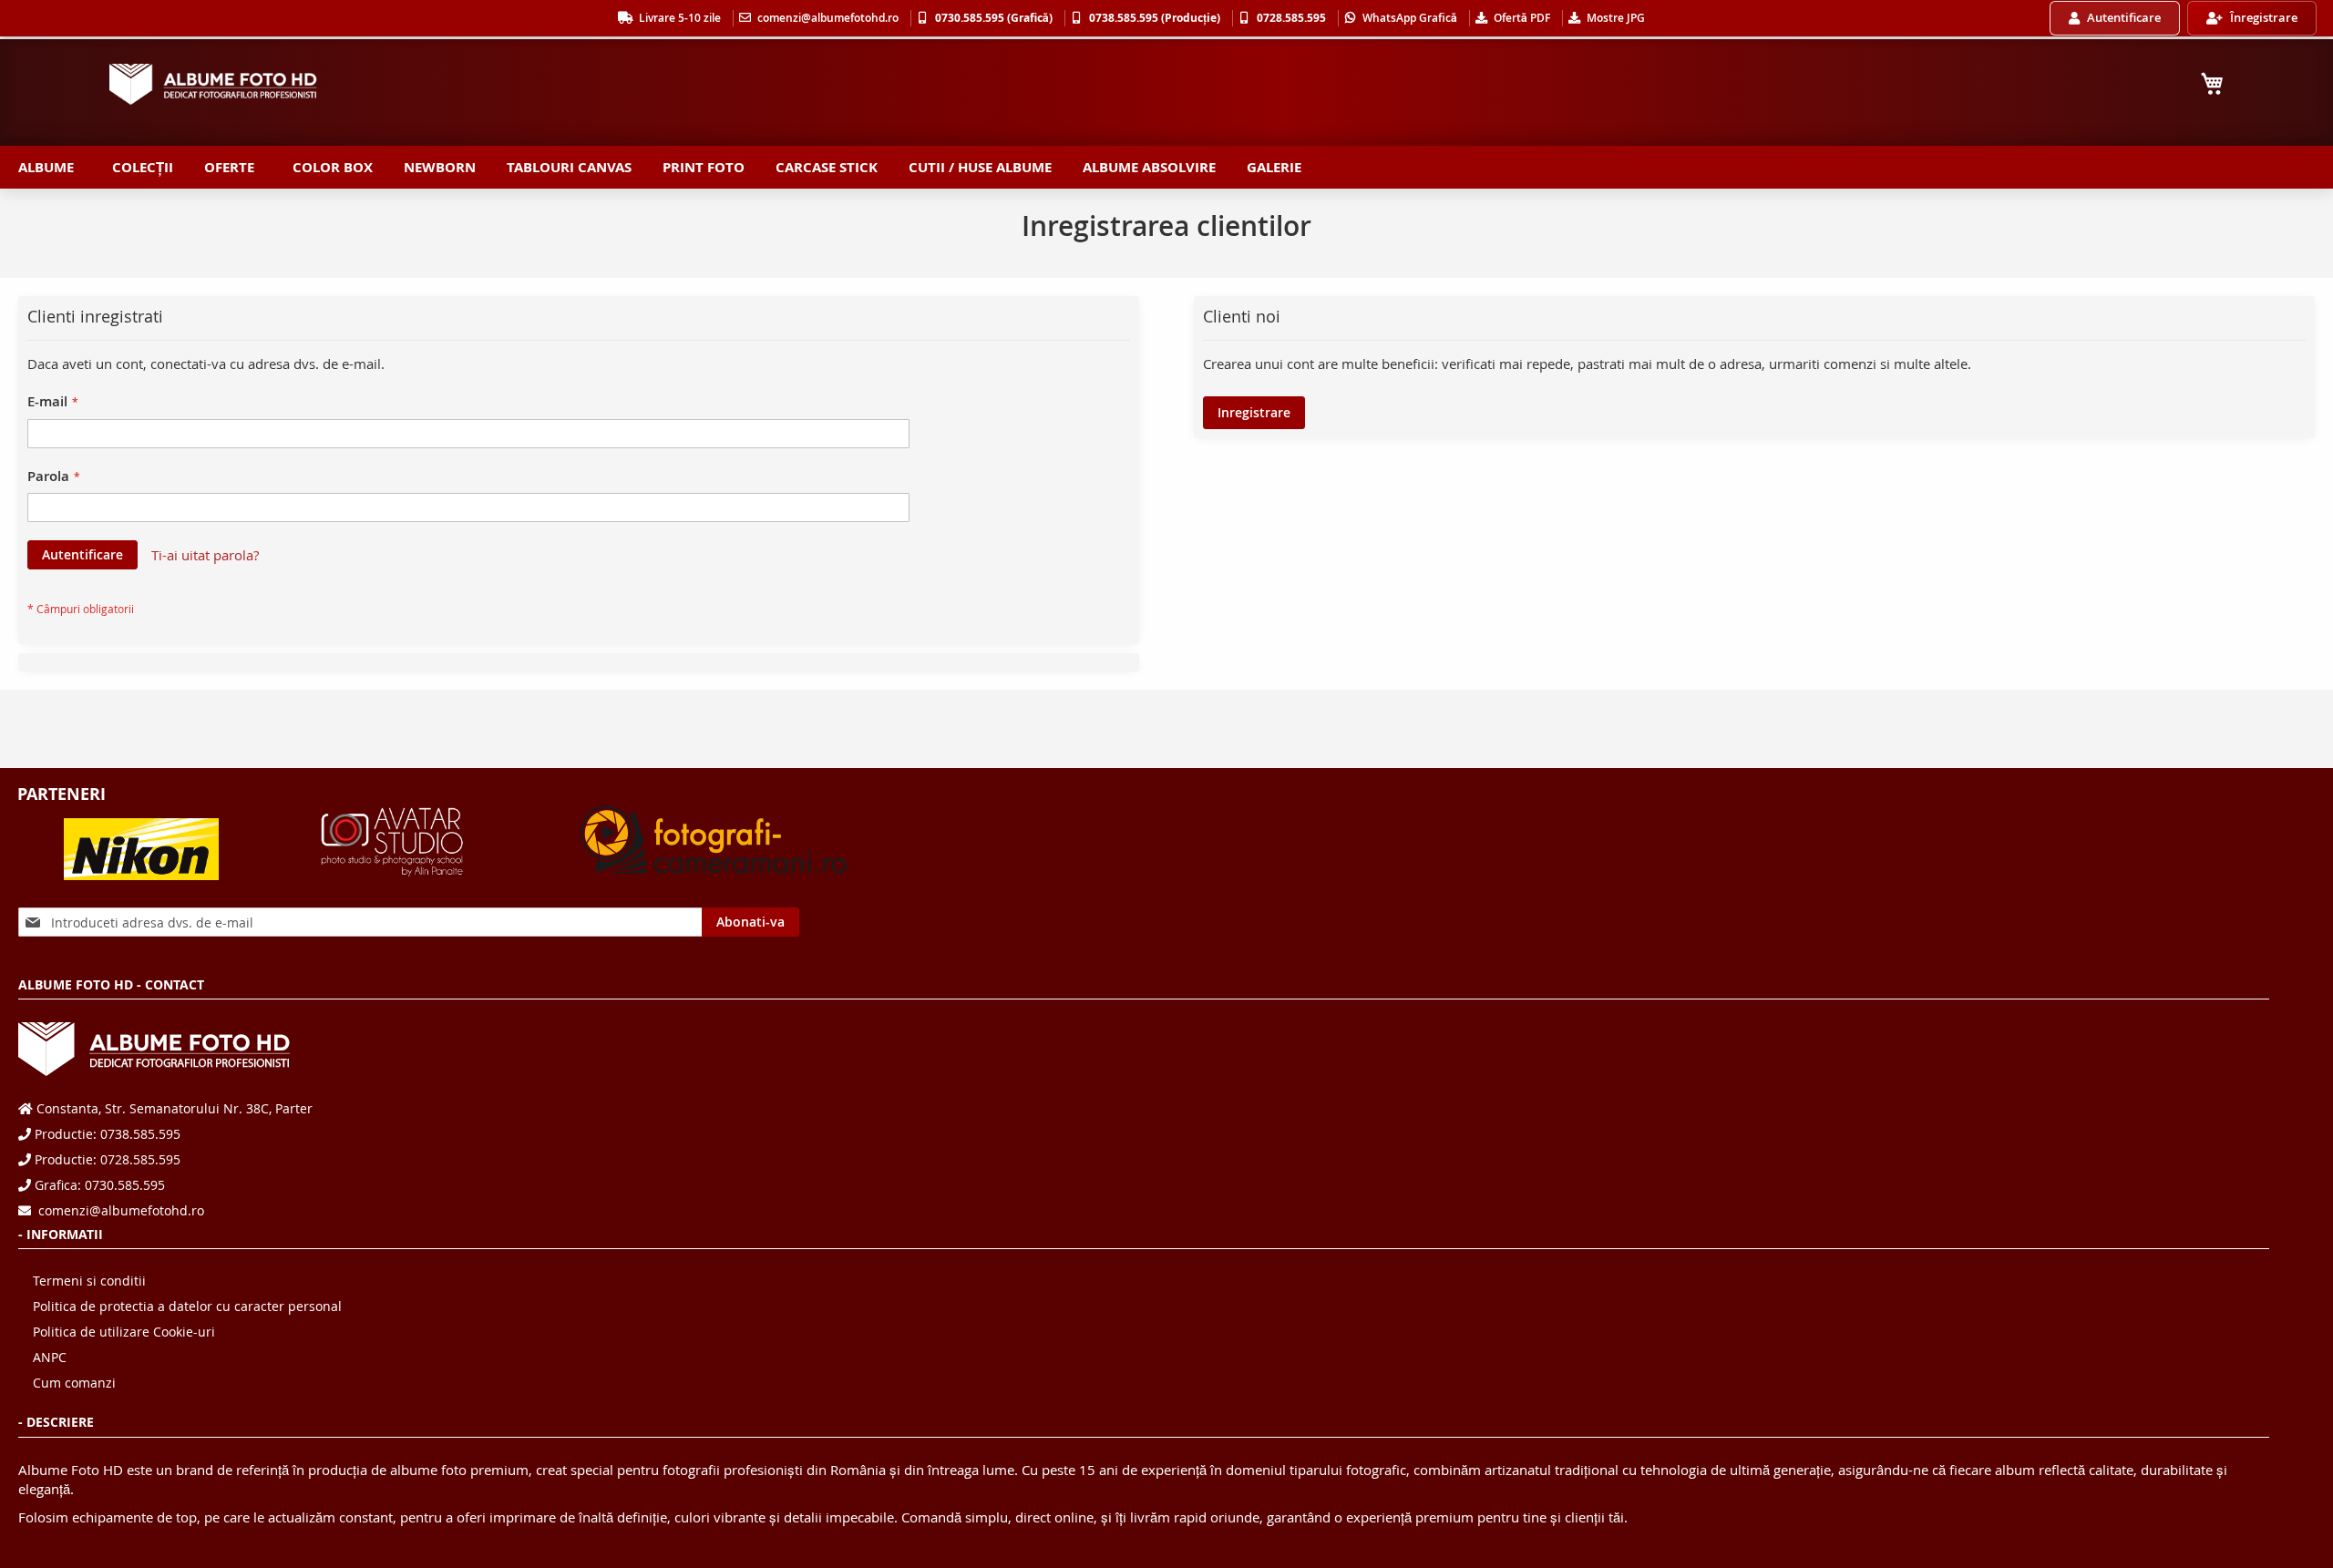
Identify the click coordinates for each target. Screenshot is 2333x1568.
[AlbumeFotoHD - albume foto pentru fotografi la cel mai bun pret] (214, 84)
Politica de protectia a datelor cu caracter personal (187, 1306)
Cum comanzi (74, 1383)
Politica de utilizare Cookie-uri (124, 1332)
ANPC (50, 1357)
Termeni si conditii (89, 1281)
